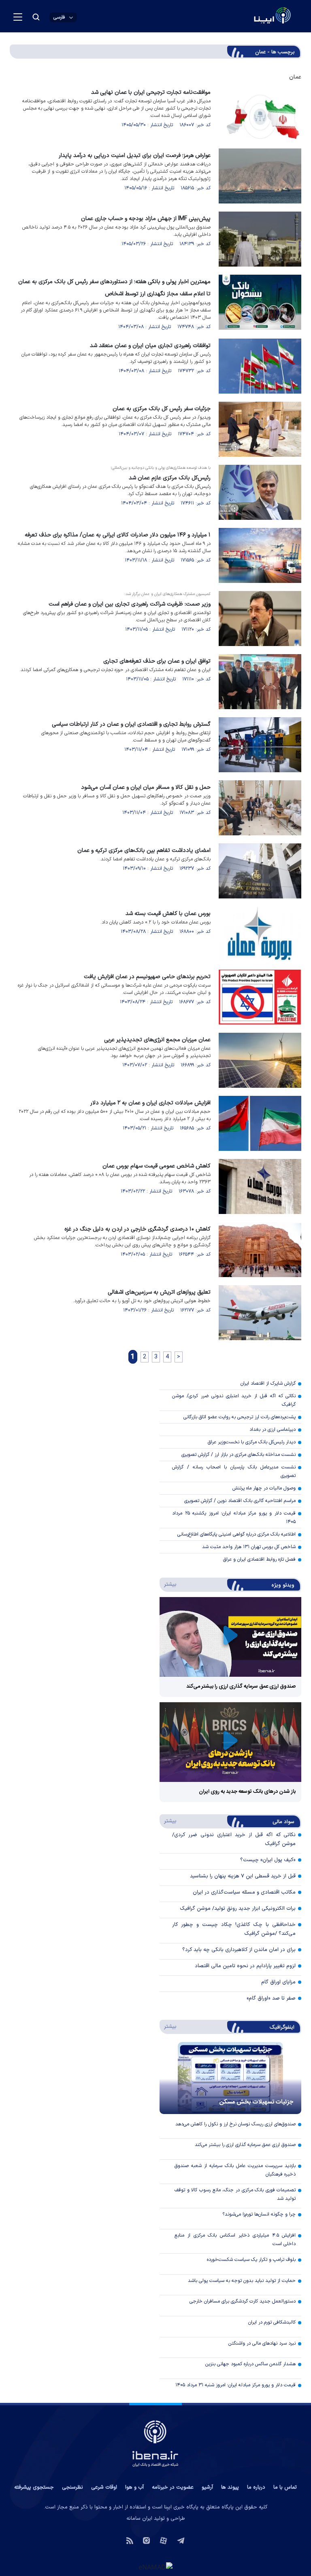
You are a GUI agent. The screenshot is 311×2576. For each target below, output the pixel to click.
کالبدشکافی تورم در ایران (272, 2322)
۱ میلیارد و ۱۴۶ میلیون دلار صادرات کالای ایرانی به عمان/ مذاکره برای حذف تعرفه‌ (118, 535)
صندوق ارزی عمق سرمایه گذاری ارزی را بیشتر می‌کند (241, 1686)
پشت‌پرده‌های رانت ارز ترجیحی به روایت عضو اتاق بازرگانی (240, 1417)
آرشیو (207, 2487)
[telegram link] (181, 2540)
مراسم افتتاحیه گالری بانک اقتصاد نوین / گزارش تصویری (240, 1501)
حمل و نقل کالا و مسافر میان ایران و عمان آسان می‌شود (146, 787)
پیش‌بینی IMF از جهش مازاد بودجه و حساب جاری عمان (146, 219)
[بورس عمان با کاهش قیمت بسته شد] (260, 934)
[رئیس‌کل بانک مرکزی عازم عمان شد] (260, 492)
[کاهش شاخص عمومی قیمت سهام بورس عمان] (260, 1186)
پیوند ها (230, 2487)
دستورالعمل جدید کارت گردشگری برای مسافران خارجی (243, 2301)
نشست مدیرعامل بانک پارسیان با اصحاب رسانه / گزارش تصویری (234, 1471)
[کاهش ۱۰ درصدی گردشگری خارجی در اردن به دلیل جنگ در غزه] (260, 1250)
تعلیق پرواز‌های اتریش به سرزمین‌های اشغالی (159, 1292)
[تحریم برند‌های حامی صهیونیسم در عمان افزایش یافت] (260, 997)
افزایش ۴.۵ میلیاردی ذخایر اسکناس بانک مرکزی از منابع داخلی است (235, 2240)
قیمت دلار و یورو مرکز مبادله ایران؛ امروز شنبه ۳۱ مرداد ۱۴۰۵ (235, 2385)
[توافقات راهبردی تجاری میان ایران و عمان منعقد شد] (260, 366)
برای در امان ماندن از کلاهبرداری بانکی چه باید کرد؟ (239, 1950)
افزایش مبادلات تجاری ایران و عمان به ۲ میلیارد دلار (150, 1103)
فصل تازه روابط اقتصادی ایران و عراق (259, 1559)
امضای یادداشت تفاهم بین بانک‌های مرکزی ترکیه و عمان (144, 851)
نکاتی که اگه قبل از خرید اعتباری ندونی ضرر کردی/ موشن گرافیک (234, 1400)
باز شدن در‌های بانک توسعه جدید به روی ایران (247, 1792)
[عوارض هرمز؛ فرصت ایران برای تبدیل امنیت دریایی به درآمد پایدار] (260, 176)
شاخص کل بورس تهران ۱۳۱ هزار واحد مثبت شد (249, 1547)
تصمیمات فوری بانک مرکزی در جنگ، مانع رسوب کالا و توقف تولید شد (235, 2194)
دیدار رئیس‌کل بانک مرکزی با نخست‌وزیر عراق (252, 1442)
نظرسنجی (72, 2487)
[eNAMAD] (155, 2567)
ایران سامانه (139, 2519)
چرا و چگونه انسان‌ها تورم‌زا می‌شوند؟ (259, 2214)
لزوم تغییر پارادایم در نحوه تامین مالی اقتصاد (245, 1966)
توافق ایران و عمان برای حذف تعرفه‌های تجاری (157, 661)
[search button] (36, 17)
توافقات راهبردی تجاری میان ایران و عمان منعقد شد (150, 346)
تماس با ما (285, 2487)
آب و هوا (134, 2487)
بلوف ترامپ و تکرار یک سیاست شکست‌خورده (251, 2260)
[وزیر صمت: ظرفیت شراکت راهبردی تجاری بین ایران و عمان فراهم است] (260, 619)
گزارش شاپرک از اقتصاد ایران (268, 1383)
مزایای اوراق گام (278, 1982)
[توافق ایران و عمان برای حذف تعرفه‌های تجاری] (260, 682)
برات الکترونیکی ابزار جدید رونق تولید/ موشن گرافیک (238, 1909)
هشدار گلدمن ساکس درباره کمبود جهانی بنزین (250, 2364)
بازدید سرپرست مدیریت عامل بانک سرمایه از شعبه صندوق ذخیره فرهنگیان (235, 2170)
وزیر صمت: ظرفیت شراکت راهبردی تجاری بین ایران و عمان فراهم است (130, 604)
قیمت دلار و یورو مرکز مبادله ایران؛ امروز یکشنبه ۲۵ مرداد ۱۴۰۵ (234, 1518)
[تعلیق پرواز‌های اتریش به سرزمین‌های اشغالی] (260, 1313)
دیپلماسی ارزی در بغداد (273, 1430)
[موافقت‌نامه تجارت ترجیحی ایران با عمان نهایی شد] (260, 113)
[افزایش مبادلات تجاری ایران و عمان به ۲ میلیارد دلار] (260, 1123)
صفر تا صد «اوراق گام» (271, 1998)
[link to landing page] (253, 16)
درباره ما (256, 2487)
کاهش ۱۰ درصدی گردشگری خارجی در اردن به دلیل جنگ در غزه (137, 1229)
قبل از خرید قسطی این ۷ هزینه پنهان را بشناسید (243, 1876)
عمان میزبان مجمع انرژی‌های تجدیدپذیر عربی (157, 1040)
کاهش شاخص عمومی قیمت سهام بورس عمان (157, 1166)
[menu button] (18, 17)
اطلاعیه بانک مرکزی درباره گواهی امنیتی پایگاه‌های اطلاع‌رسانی (236, 1534)
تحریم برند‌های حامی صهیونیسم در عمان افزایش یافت (147, 977)
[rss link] (130, 2540)
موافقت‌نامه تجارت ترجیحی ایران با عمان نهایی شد (151, 92)
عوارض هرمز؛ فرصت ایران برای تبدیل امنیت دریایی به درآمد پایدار (135, 156)
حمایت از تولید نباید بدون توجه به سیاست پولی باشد (242, 2281)
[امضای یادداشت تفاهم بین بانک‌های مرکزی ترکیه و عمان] (260, 871)
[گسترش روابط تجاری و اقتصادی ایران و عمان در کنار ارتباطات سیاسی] (260, 745)
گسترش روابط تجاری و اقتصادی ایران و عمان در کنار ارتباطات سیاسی (131, 724)
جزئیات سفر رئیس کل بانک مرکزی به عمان (162, 409)
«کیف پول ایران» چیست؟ (268, 1860)
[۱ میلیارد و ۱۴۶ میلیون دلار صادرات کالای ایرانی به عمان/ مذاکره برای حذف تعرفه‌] (260, 555)
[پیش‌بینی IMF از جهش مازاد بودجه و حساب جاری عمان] (260, 239)
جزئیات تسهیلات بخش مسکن (256, 2102)
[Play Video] (230, 1637)
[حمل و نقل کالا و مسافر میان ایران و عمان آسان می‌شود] (260, 808)
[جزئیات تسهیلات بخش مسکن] (230, 2078)
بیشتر (169, 1584)
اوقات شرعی (104, 2487)
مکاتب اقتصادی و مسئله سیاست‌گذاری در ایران (244, 1892)
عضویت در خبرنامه (173, 2487)
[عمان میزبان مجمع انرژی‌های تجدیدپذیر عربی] (260, 1060)
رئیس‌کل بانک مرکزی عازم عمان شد (170, 478)
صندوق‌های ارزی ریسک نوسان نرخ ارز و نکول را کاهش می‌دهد (235, 2124)
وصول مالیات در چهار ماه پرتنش (264, 1488)
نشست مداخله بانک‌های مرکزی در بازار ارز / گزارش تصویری (239, 1455)
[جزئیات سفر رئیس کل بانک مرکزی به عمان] (260, 429)
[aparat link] (163, 2540)
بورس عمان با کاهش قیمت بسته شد (168, 914)
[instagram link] (146, 2540)
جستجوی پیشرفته (34, 2487)
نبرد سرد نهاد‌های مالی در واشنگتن (262, 2343)
